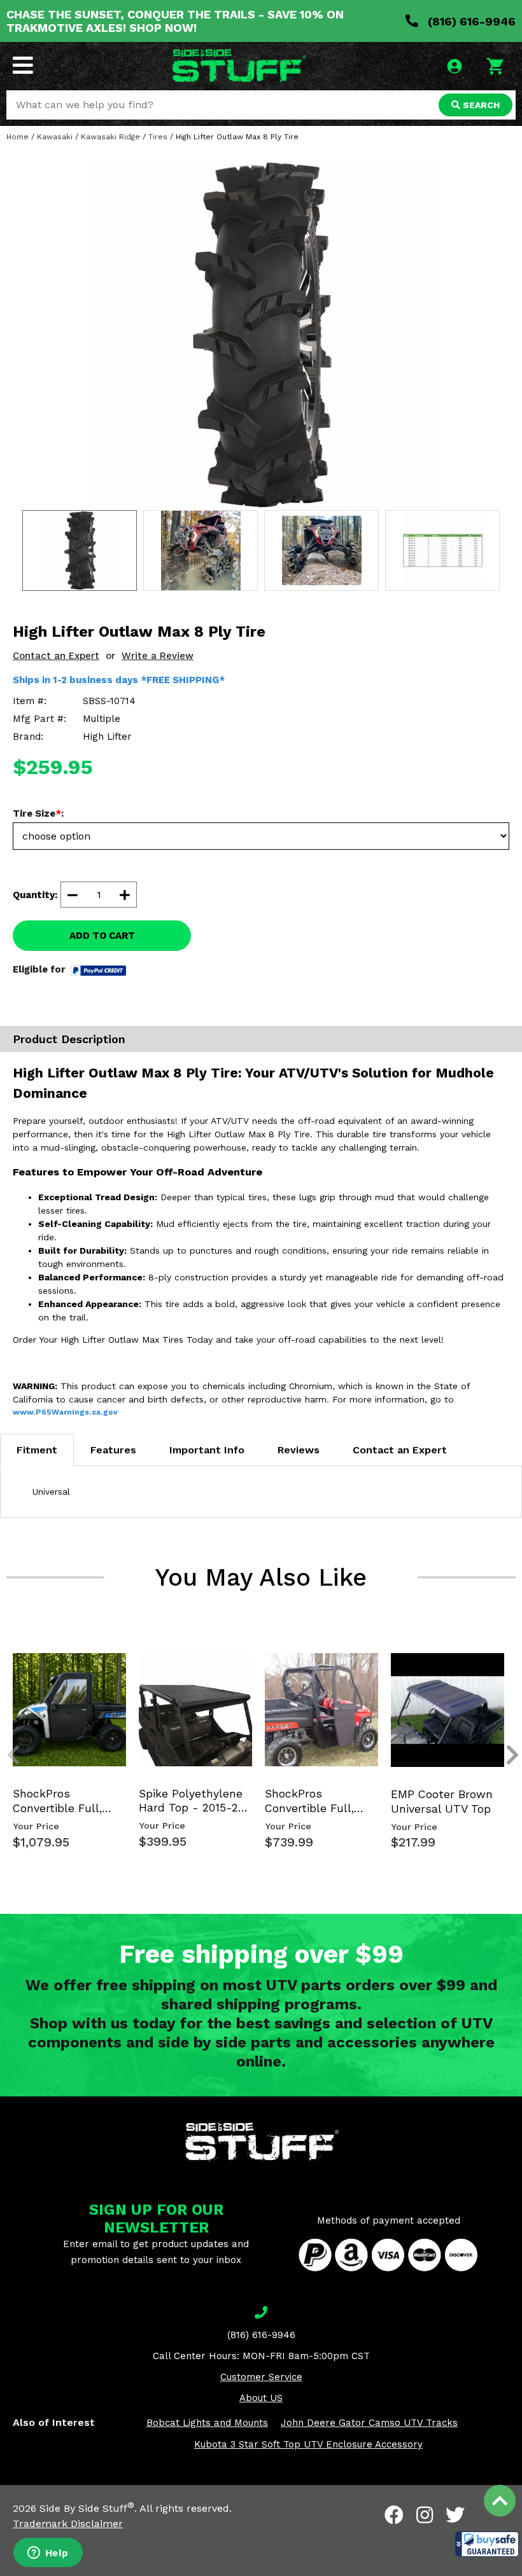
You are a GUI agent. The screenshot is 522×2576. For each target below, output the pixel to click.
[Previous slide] (6, 1663)
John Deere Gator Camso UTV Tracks (369, 2423)
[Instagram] (425, 2515)
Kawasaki (55, 137)
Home (18, 137)
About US (261, 2398)
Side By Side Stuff (87, 2508)
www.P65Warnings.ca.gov (65, 1412)
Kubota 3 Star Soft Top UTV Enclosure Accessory (308, 2444)
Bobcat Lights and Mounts (207, 2423)
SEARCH (480, 105)
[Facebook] (394, 2515)
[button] (487, 2544)
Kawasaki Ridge (110, 137)
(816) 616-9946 (470, 21)
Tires (158, 137)
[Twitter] (455, 2515)
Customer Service (261, 2377)
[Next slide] (505, 1663)
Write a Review (158, 656)
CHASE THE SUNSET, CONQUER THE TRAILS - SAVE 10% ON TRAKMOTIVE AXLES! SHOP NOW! (175, 21)
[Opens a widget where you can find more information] (48, 2554)
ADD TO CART (102, 936)
